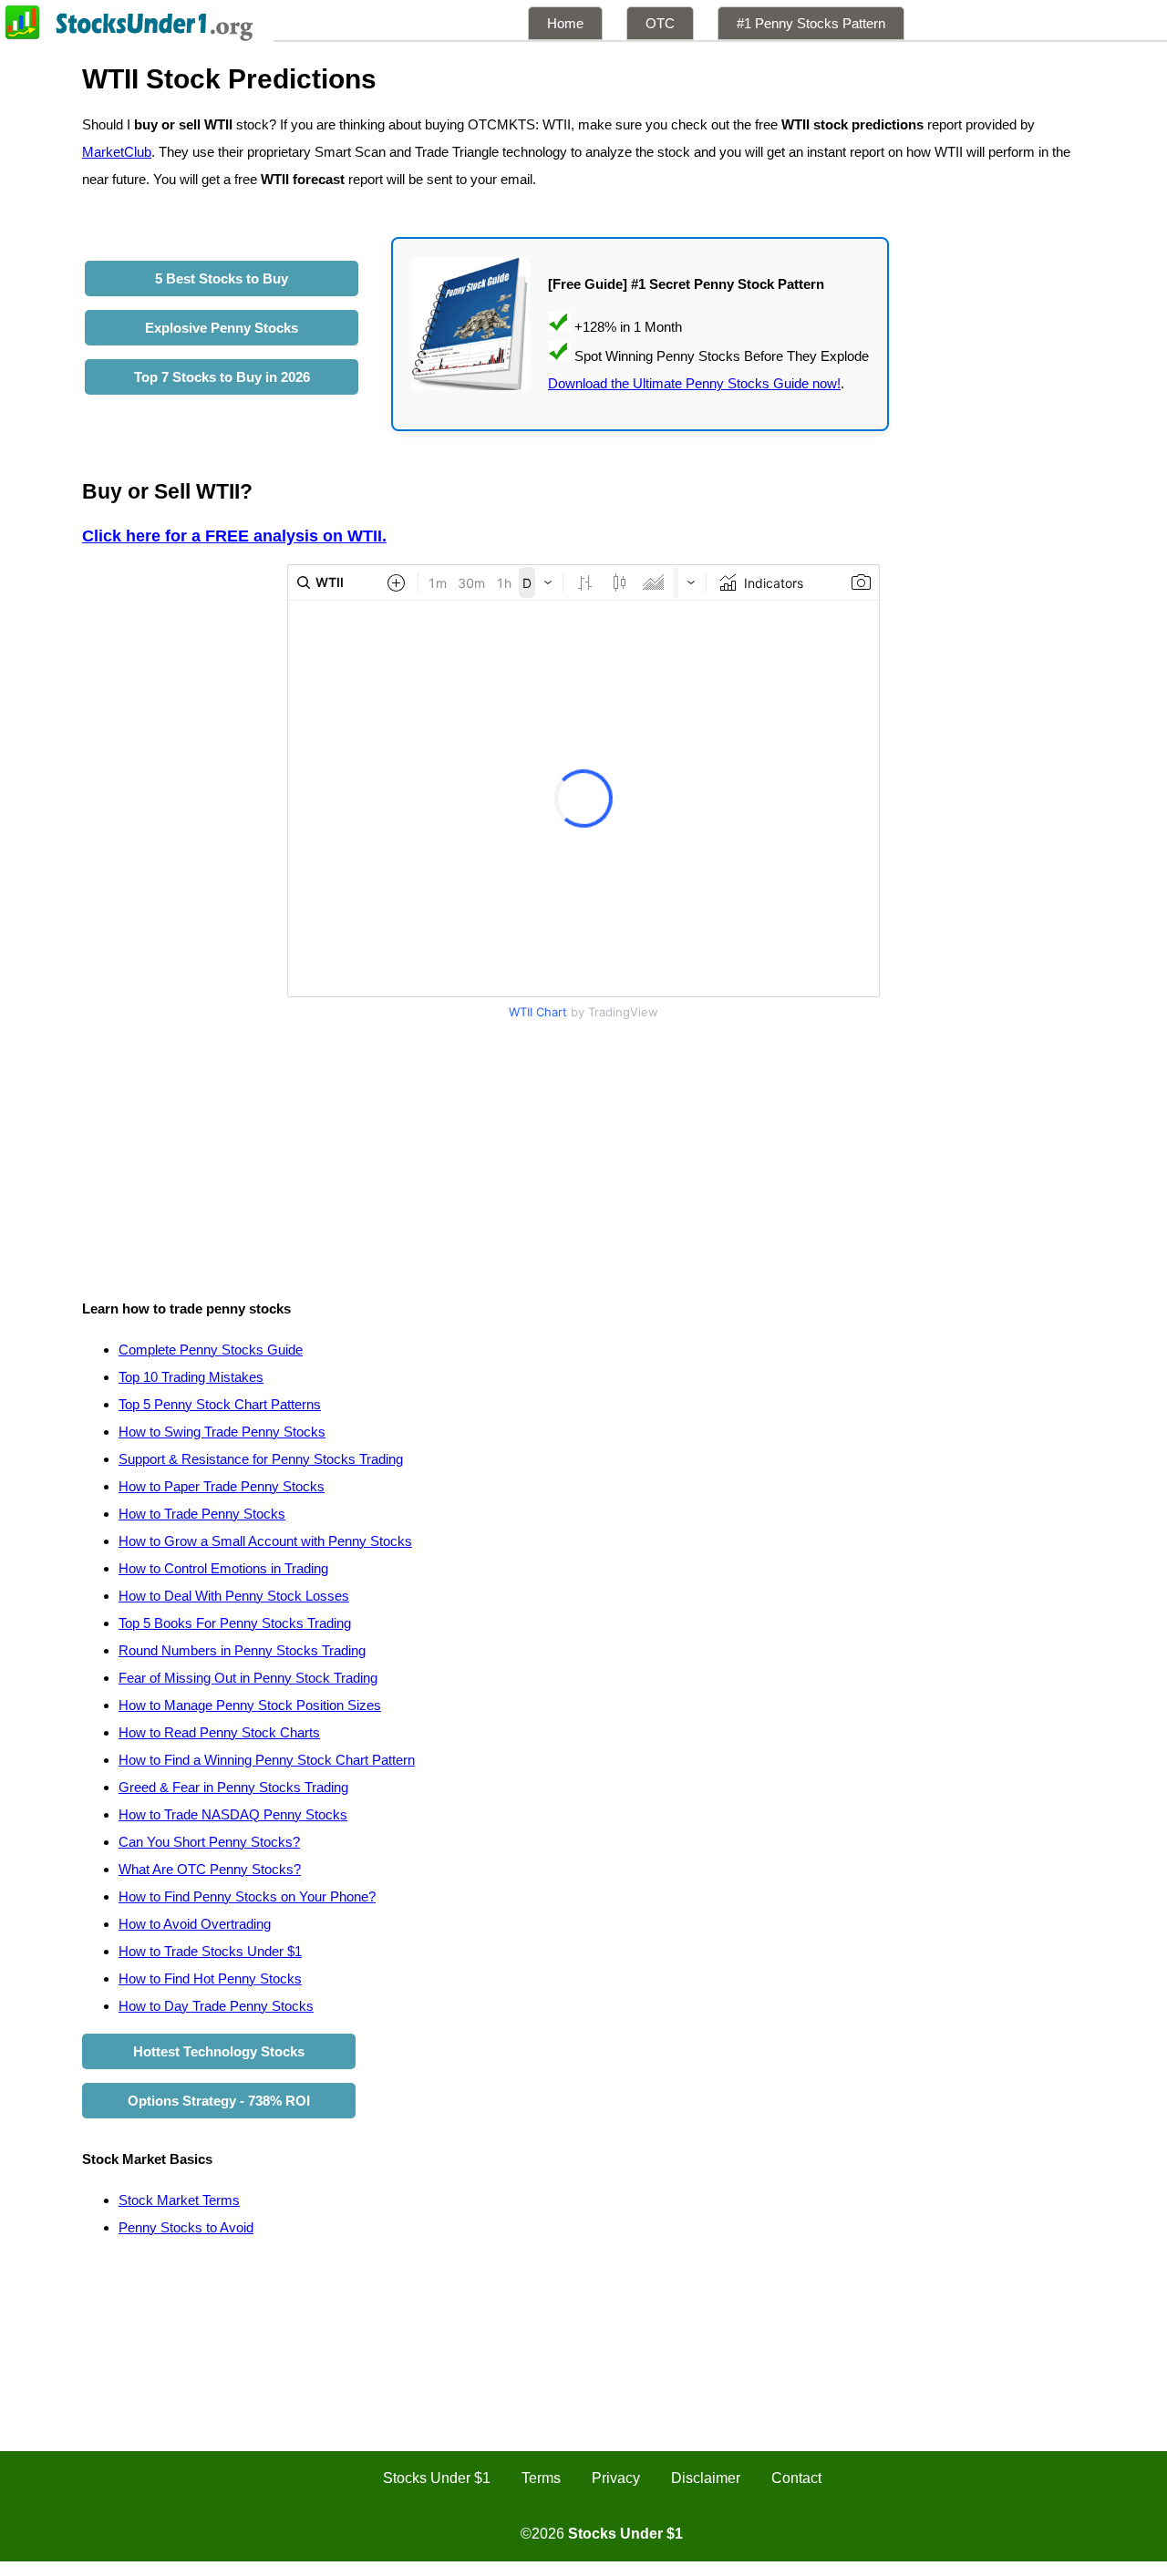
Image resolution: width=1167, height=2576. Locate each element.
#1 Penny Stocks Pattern (811, 23)
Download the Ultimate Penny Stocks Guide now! (694, 383)
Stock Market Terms (179, 2200)
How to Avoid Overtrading (195, 1924)
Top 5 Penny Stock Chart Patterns (220, 1404)
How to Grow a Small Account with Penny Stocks (265, 1541)
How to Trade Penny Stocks (202, 1514)
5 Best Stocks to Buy (222, 278)
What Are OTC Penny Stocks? (210, 1869)
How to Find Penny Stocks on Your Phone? (247, 1896)
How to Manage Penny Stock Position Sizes (250, 1705)
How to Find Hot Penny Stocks (210, 1978)
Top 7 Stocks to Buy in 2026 (222, 377)
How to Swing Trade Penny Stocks (222, 1432)
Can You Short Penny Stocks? (209, 1842)
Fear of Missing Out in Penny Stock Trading (248, 1678)
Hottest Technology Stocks (219, 2051)
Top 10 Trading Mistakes (191, 1377)
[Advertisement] (583, 1154)
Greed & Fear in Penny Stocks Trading (233, 1787)
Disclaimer (706, 2478)
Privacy (616, 2478)
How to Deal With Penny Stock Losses (234, 1596)
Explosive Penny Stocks (222, 328)
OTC (660, 23)
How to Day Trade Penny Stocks (216, 2006)
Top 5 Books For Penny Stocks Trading (235, 1623)
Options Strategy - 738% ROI (219, 2101)
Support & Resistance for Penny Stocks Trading (261, 1459)
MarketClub (117, 152)
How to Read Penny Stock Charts (219, 1732)
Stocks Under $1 (437, 2478)
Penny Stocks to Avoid (186, 2227)
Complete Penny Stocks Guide (211, 1350)
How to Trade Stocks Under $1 (210, 1951)
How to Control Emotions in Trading (223, 1568)
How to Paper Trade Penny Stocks (222, 1486)
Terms (541, 2478)
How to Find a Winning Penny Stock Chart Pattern (267, 1760)
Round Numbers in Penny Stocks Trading (242, 1650)
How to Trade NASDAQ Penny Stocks (233, 1814)
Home (565, 23)
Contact (796, 2478)
